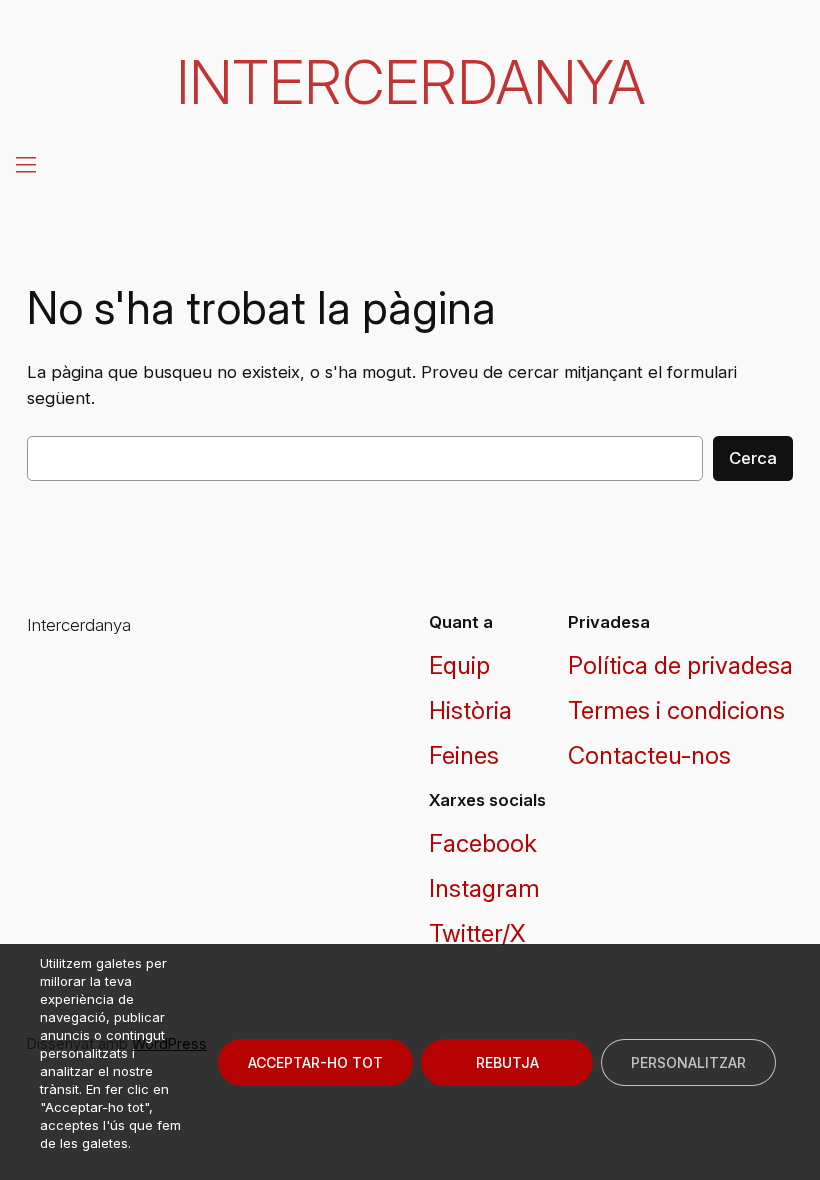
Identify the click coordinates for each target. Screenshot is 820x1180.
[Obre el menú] (24, 164)
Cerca (753, 458)
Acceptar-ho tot (315, 1062)
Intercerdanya (410, 82)
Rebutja (507, 1062)
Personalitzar (688, 1062)
